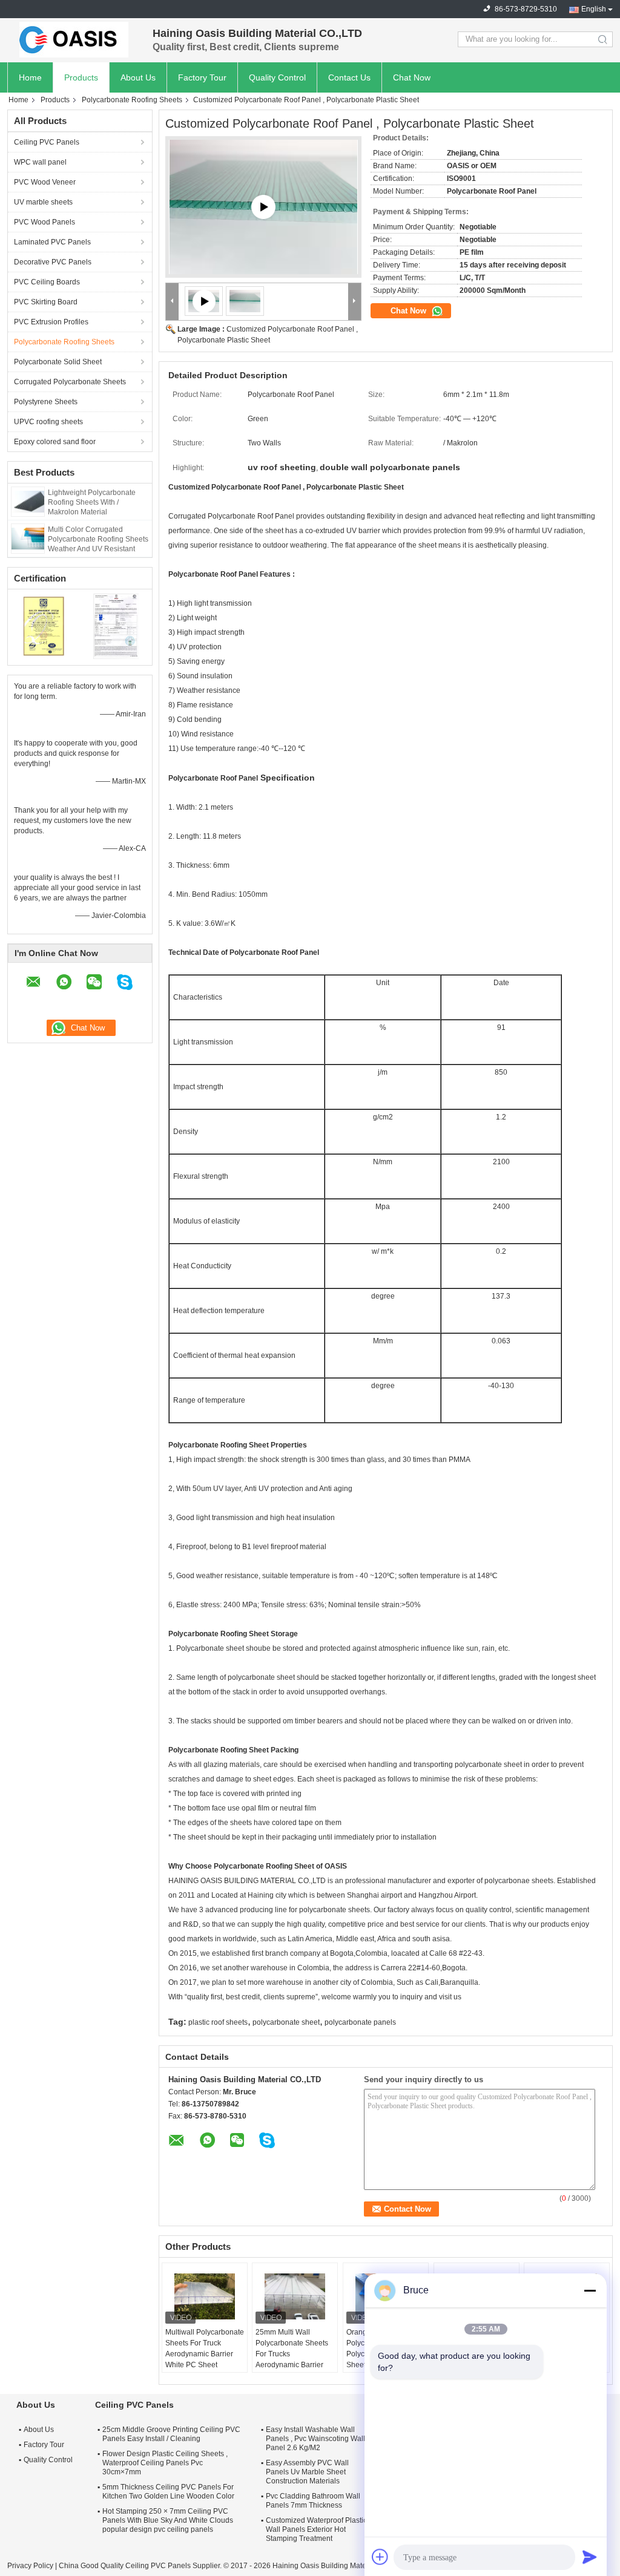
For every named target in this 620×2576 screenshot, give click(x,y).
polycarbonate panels (360, 2022)
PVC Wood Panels (45, 222)
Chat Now (412, 77)
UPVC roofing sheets (48, 422)
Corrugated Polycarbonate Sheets (70, 382)
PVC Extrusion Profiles (51, 322)
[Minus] (590, 2290)
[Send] (590, 2557)
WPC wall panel (40, 162)
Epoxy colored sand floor (55, 442)
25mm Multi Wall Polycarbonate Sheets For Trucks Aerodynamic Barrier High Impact (292, 2354)
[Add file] (380, 2557)
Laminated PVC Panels (52, 242)
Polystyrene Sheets (46, 402)
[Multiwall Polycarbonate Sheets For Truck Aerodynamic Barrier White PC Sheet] (205, 2296)
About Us (138, 77)
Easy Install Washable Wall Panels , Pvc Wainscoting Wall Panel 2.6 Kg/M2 (315, 2439)
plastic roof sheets (218, 2022)
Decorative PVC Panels (53, 262)
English (594, 9)
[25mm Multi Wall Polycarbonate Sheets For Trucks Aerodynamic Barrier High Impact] (295, 2296)
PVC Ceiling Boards (47, 282)
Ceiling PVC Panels (47, 142)
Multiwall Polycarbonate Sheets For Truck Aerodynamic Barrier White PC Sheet (205, 2348)
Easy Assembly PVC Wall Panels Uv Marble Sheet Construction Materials (307, 2472)
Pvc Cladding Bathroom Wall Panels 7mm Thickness (313, 2501)
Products (81, 77)
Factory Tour (202, 77)
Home (30, 77)
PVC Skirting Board (46, 302)
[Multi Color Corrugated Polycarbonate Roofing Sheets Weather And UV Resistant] (28, 538)
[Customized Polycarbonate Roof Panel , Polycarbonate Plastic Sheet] (245, 301)
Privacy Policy (30, 2566)
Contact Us (349, 77)
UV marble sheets (43, 202)
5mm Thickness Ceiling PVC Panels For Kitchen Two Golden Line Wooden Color (168, 2492)
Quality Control (277, 77)
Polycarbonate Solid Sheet (58, 362)
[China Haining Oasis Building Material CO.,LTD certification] (44, 626)
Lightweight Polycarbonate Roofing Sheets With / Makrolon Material (92, 502)
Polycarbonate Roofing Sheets (132, 100)
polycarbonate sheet (286, 2022)
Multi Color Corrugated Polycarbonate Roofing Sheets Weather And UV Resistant (98, 539)
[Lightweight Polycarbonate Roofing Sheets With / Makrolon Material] (28, 501)
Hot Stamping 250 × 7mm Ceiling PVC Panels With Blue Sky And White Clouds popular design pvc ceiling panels (168, 2520)
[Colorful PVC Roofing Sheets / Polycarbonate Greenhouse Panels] (263, 207)
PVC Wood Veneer (45, 182)
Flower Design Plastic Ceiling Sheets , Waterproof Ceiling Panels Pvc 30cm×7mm (165, 2463)
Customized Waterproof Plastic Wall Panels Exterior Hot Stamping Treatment (316, 2529)
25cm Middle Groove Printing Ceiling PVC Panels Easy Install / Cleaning (171, 2434)
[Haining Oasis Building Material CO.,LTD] (74, 39)
